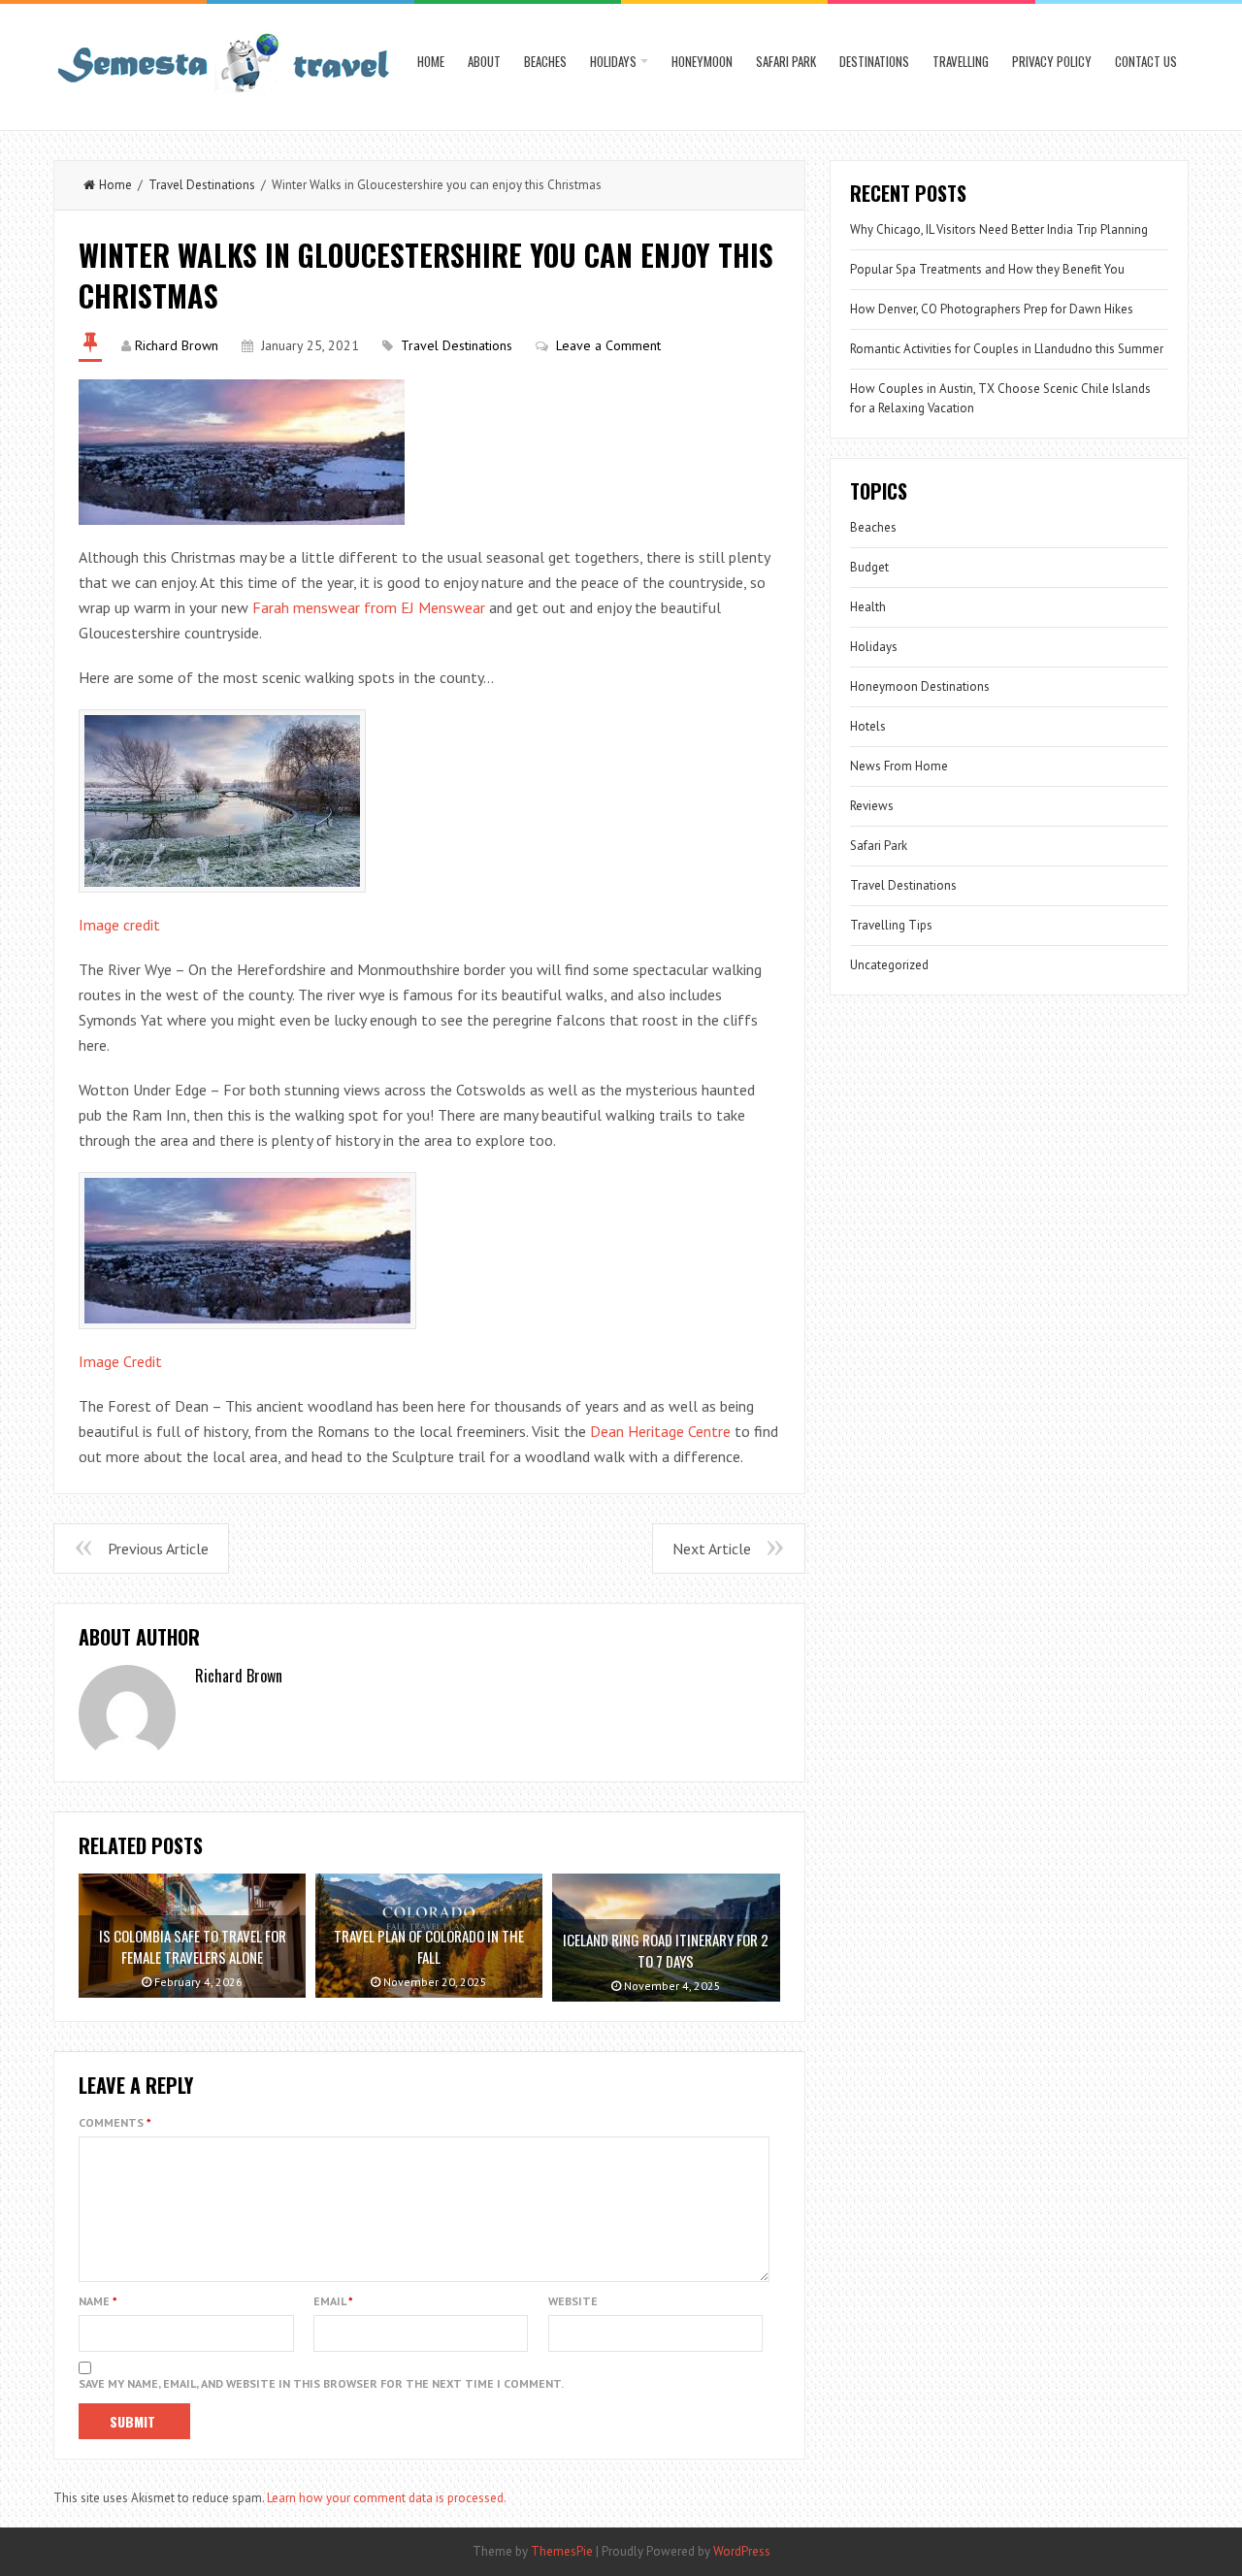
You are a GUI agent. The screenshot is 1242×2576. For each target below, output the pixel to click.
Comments (115, 2122)
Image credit (119, 925)
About (484, 61)
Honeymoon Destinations (920, 686)
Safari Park (786, 61)
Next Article (712, 1549)
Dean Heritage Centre (660, 1431)
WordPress (742, 2551)
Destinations (874, 61)
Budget (869, 567)
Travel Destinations (202, 185)
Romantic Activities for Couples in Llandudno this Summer (1007, 349)
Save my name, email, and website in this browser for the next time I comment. (321, 2383)
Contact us (1146, 61)
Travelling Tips (891, 925)
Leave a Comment (608, 345)
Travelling (961, 61)
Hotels (868, 726)
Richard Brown (177, 345)
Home (431, 61)
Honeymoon (702, 61)
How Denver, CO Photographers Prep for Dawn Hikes (992, 309)
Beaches (545, 61)
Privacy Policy (1052, 61)
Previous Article (158, 1549)
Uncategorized (889, 965)
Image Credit (120, 1361)
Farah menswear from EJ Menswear (369, 607)
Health (868, 607)
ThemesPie (562, 2551)
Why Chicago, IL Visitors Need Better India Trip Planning (999, 229)
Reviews (872, 806)
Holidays (613, 61)
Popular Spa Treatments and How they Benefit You (987, 269)
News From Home (899, 766)
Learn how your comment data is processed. (387, 2498)
